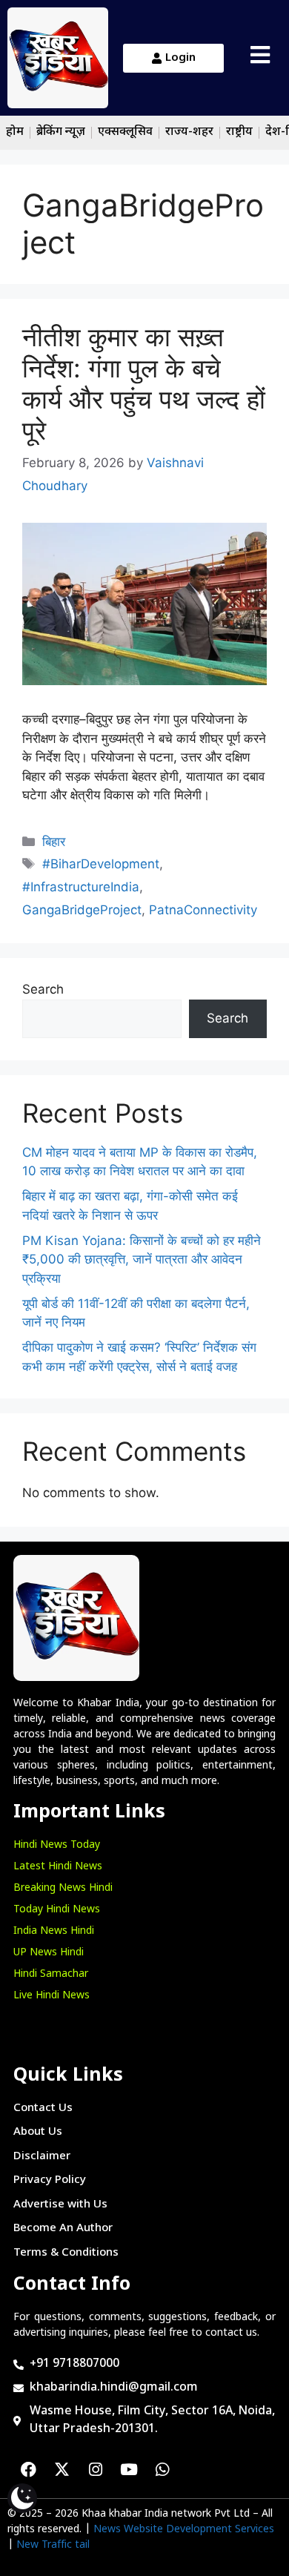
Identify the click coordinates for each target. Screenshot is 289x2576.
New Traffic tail (53, 2545)
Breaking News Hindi (63, 1888)
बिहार (54, 842)
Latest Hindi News (58, 1867)
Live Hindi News (52, 1996)
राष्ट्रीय (239, 132)
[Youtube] (129, 2469)
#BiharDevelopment (101, 864)
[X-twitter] (62, 2469)
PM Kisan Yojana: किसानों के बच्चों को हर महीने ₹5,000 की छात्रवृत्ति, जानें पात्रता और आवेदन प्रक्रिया (142, 1259)
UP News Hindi (49, 1953)
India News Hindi (54, 1931)
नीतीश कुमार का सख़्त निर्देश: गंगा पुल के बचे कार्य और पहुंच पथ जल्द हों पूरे (144, 383)
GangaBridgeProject (82, 910)
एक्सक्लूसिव (125, 132)
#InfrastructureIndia (81, 887)
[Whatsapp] (162, 2469)
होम (15, 132)
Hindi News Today (57, 1845)
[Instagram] (96, 2469)
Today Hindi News (57, 1910)
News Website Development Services (184, 2530)
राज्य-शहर (189, 132)
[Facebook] (29, 2469)
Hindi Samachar (51, 1974)
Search (43, 989)
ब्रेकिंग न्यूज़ (61, 132)
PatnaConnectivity (203, 910)
